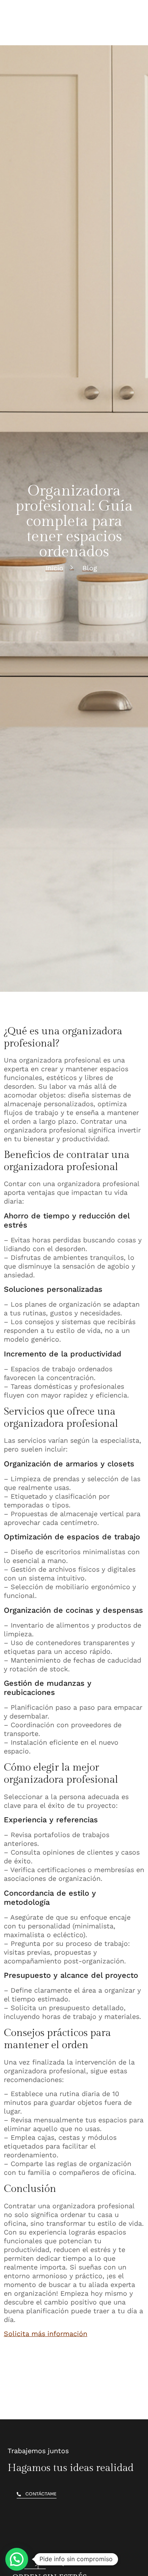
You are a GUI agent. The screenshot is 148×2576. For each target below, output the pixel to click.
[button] (17, 2559)
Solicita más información (46, 2334)
